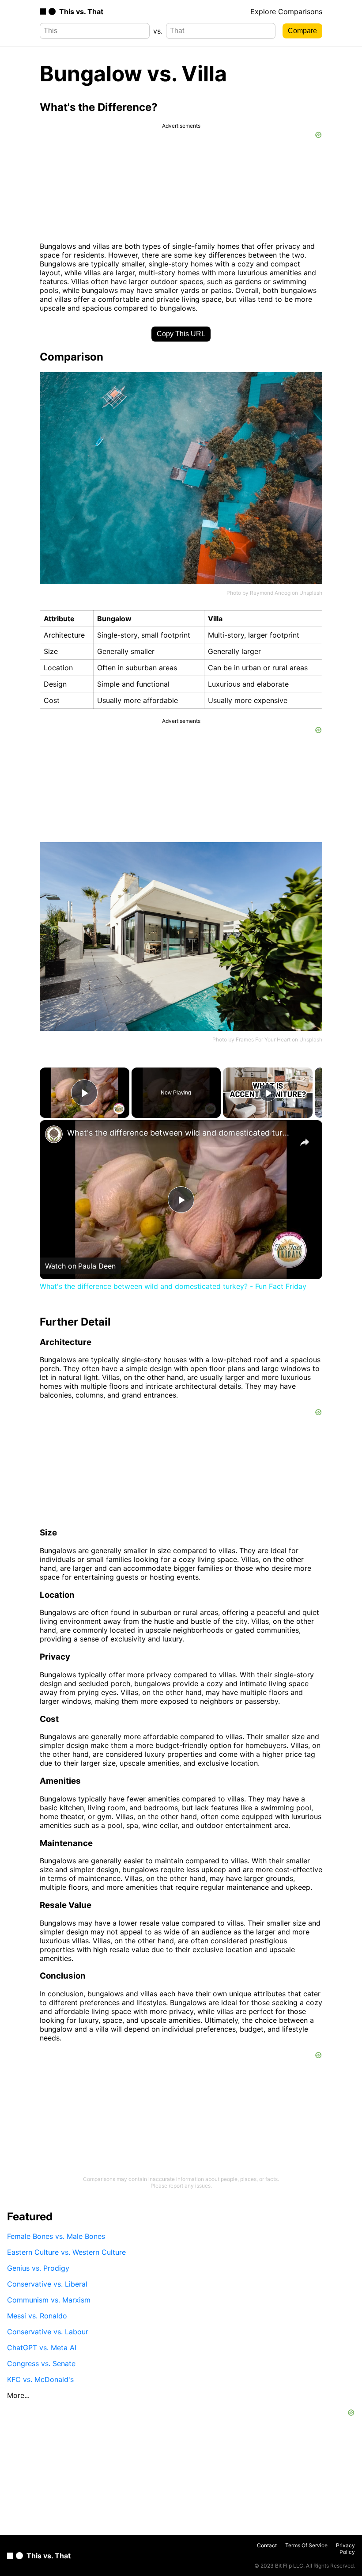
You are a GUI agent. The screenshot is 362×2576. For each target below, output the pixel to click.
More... (18, 2395)
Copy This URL (181, 334)
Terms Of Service (306, 2545)
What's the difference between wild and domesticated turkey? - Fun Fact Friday (180, 1133)
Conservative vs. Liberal (47, 2284)
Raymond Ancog (270, 593)
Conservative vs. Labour (48, 2332)
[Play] (268, 1093)
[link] (54, 1134)
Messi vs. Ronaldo (37, 2316)
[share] (305, 1142)
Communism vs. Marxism (49, 2300)
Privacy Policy (345, 2549)
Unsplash (311, 593)
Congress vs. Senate (41, 2363)
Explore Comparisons (286, 11)
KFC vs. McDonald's (40, 2379)
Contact (267, 2545)
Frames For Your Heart (263, 1039)
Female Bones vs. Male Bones (56, 2236)
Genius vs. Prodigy (38, 2268)
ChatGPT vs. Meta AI (42, 2348)
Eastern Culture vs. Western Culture (66, 2252)
